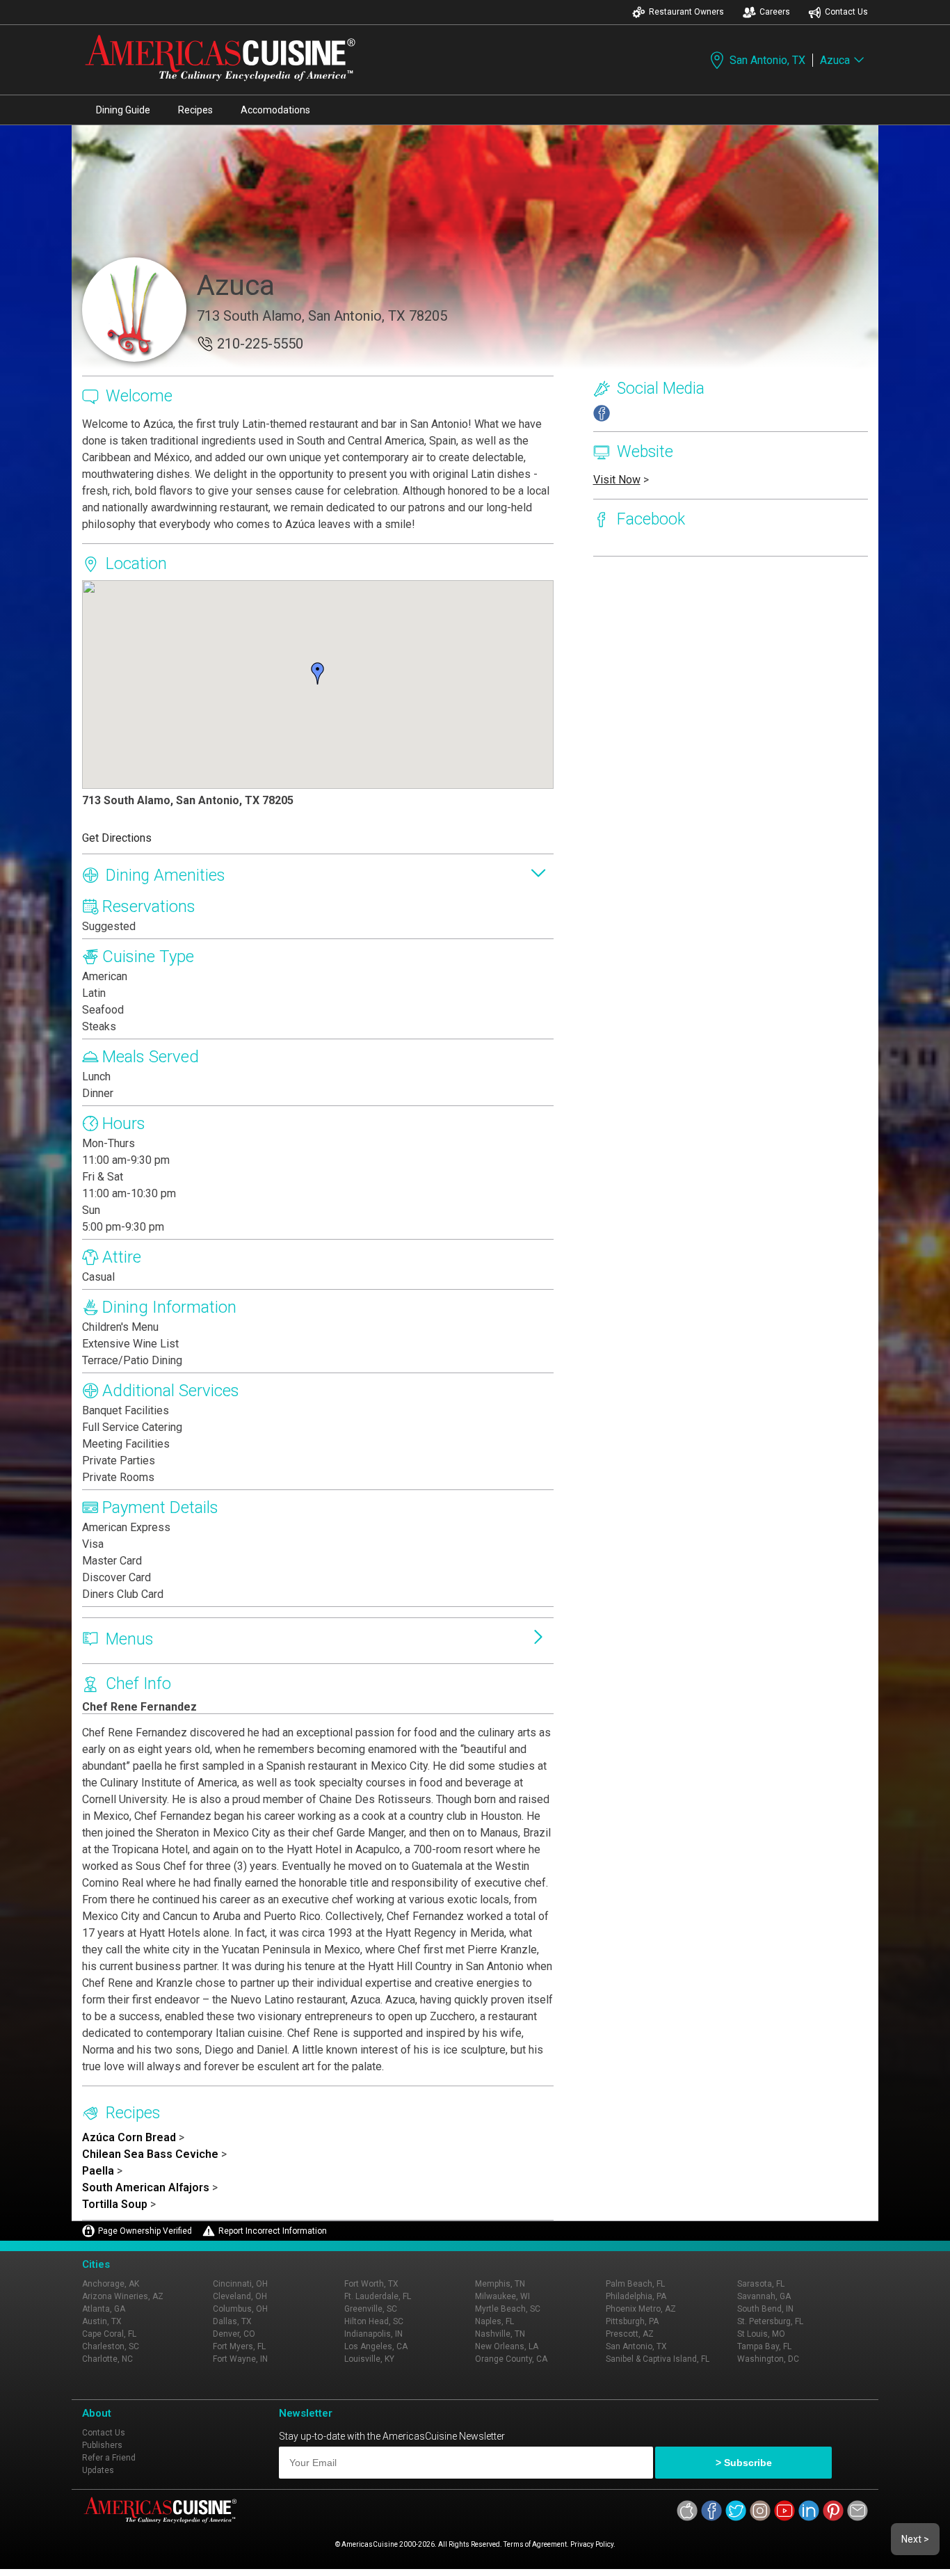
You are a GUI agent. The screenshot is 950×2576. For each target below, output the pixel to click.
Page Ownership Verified (145, 2231)
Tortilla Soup (115, 2204)
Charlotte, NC (107, 2359)
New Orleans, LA (507, 2346)
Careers (775, 12)
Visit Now (617, 480)
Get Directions (117, 838)
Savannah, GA (764, 2296)
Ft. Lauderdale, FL (378, 2296)
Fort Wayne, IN (240, 2359)
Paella (98, 2171)
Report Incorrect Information (273, 2231)
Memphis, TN (500, 2284)
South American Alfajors (146, 2187)
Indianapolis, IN (373, 2334)
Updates (98, 2470)
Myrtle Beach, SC (508, 2309)
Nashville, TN (500, 2334)
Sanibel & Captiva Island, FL (658, 2359)
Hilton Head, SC (374, 2321)
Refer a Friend (109, 2458)
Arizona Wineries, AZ (123, 2296)
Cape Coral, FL (109, 2334)
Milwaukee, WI (502, 2296)
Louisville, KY (369, 2359)
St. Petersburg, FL (770, 2321)
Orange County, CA (511, 2359)
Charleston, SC (111, 2346)
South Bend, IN (765, 2309)
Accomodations (275, 110)
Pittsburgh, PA (632, 2321)
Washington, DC (768, 2359)
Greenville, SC (371, 2309)
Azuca (835, 60)
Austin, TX (102, 2321)
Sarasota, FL (761, 2284)
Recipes (195, 110)
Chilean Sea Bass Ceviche (150, 2154)
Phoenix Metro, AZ (641, 2309)
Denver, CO (234, 2334)
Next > (915, 2539)
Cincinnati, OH (240, 2284)
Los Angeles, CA (376, 2346)
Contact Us (846, 12)
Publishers (102, 2445)
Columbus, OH (240, 2309)
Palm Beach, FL (635, 2284)
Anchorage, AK (111, 2284)
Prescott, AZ (630, 2334)
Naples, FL (494, 2321)
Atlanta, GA (104, 2309)
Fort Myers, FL (239, 2346)
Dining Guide (123, 110)
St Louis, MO (761, 2334)
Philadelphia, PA (636, 2296)
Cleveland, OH (240, 2296)
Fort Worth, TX (371, 2284)
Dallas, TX (232, 2321)
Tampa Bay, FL (764, 2346)
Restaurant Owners (686, 12)
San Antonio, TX (767, 60)
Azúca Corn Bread (129, 2137)
